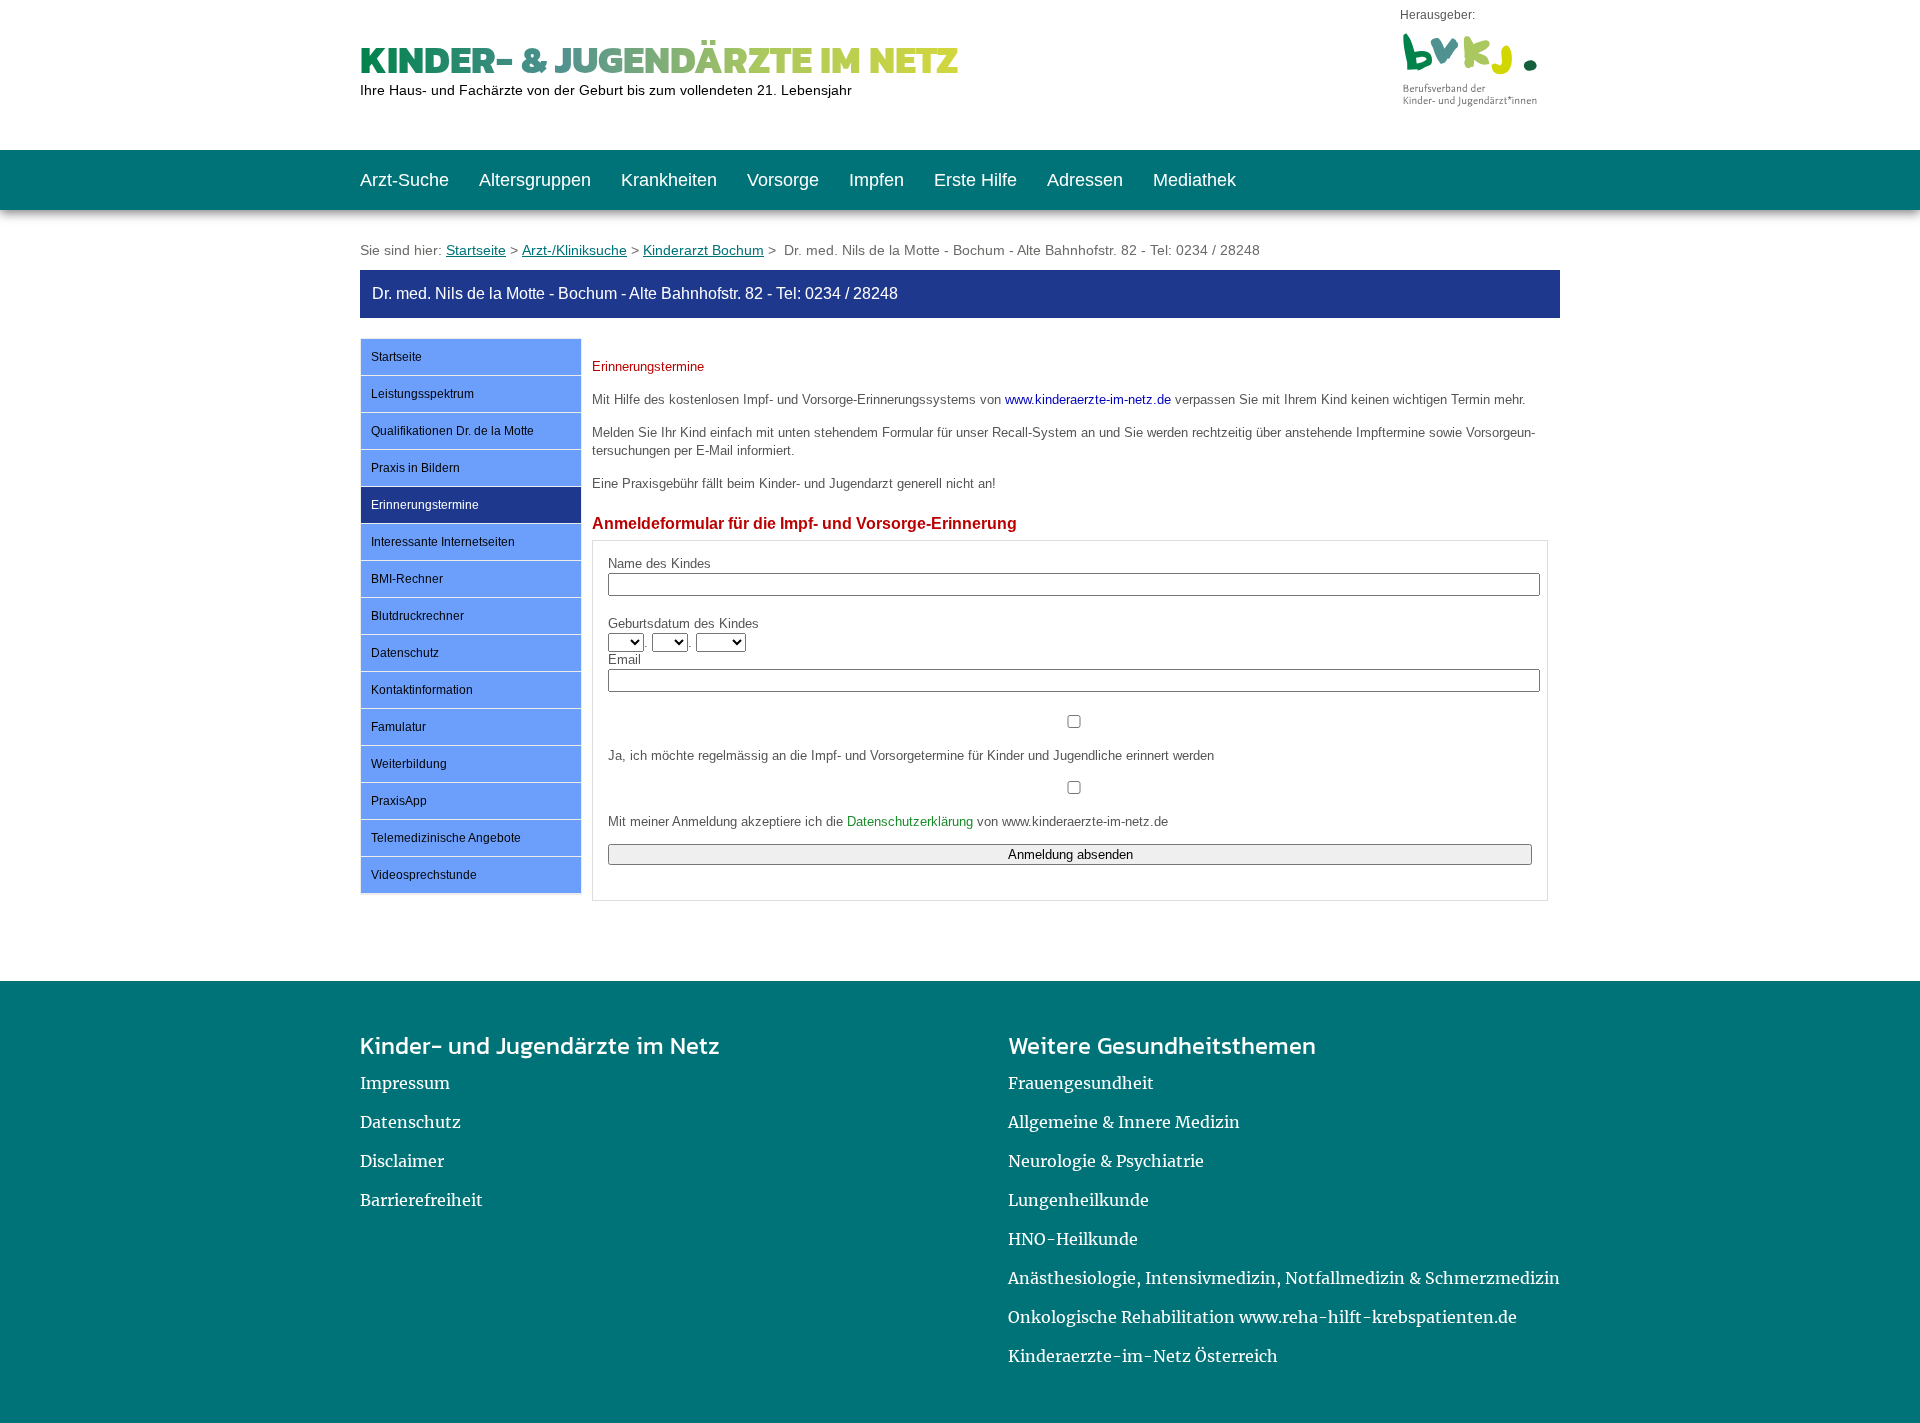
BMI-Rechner (407, 579)
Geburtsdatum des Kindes (683, 623)
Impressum (405, 1083)
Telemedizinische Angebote (446, 838)
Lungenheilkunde (1078, 1200)
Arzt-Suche (404, 180)
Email (624, 659)
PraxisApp (399, 801)
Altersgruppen (535, 180)
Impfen (876, 180)
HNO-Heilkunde (1073, 1239)
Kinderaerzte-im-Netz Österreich (1143, 1356)
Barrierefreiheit (421, 1200)
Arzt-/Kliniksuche (574, 250)
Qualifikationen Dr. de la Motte (452, 431)
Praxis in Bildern (415, 468)
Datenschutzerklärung (910, 821)
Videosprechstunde (424, 875)
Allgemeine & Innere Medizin (1124, 1122)
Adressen (1085, 180)
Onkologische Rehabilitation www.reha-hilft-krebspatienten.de (1262, 1317)
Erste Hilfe (975, 180)
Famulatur (398, 727)
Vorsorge (783, 180)
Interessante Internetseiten (443, 542)
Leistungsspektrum (422, 394)
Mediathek (1194, 180)
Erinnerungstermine (425, 505)
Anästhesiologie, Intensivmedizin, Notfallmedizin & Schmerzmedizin (1284, 1278)
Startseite (476, 250)
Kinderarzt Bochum (703, 250)
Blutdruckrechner (417, 616)
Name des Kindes (659, 563)
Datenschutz (405, 653)
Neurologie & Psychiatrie (1106, 1161)
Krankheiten (669, 180)
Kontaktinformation (422, 690)
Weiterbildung (409, 764)
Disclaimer (402, 1161)
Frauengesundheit (1081, 1083)
